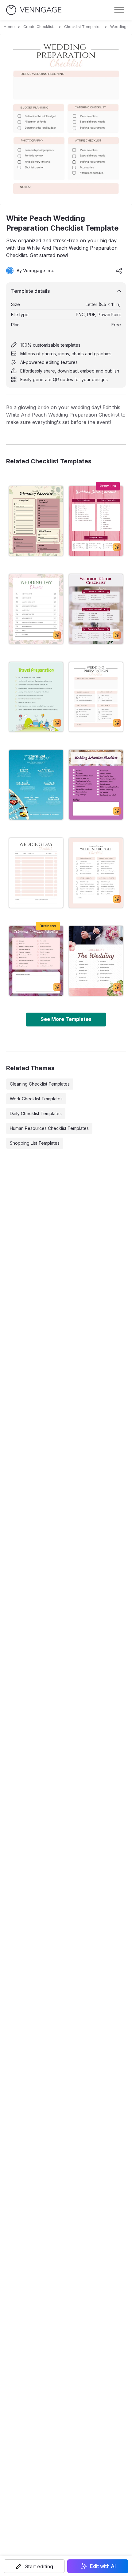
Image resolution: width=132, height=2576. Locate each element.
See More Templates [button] (66, 1019)
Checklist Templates (83, 27)
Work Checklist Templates (36, 1099)
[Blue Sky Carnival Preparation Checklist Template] (36, 785)
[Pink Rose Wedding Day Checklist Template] (36, 609)
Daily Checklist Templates (36, 1113)
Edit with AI (103, 2566)
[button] (34, 2566)
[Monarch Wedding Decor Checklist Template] (96, 609)
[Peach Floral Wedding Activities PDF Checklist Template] (36, 961)
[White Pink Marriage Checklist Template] (96, 961)
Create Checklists (39, 27)
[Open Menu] (119, 10)
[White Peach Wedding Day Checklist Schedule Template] (36, 873)
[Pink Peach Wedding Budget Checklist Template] (96, 873)
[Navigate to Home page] (34, 10)
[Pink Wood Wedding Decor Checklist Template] (96, 521)
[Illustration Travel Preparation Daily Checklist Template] (36, 697)
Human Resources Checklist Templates (49, 1128)
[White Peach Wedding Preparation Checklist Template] (96, 697)
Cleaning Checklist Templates (40, 1084)
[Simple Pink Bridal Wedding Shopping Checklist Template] (96, 785)
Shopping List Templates (35, 1143)
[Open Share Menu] (119, 271)
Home (9, 27)
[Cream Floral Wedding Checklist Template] (36, 521)
